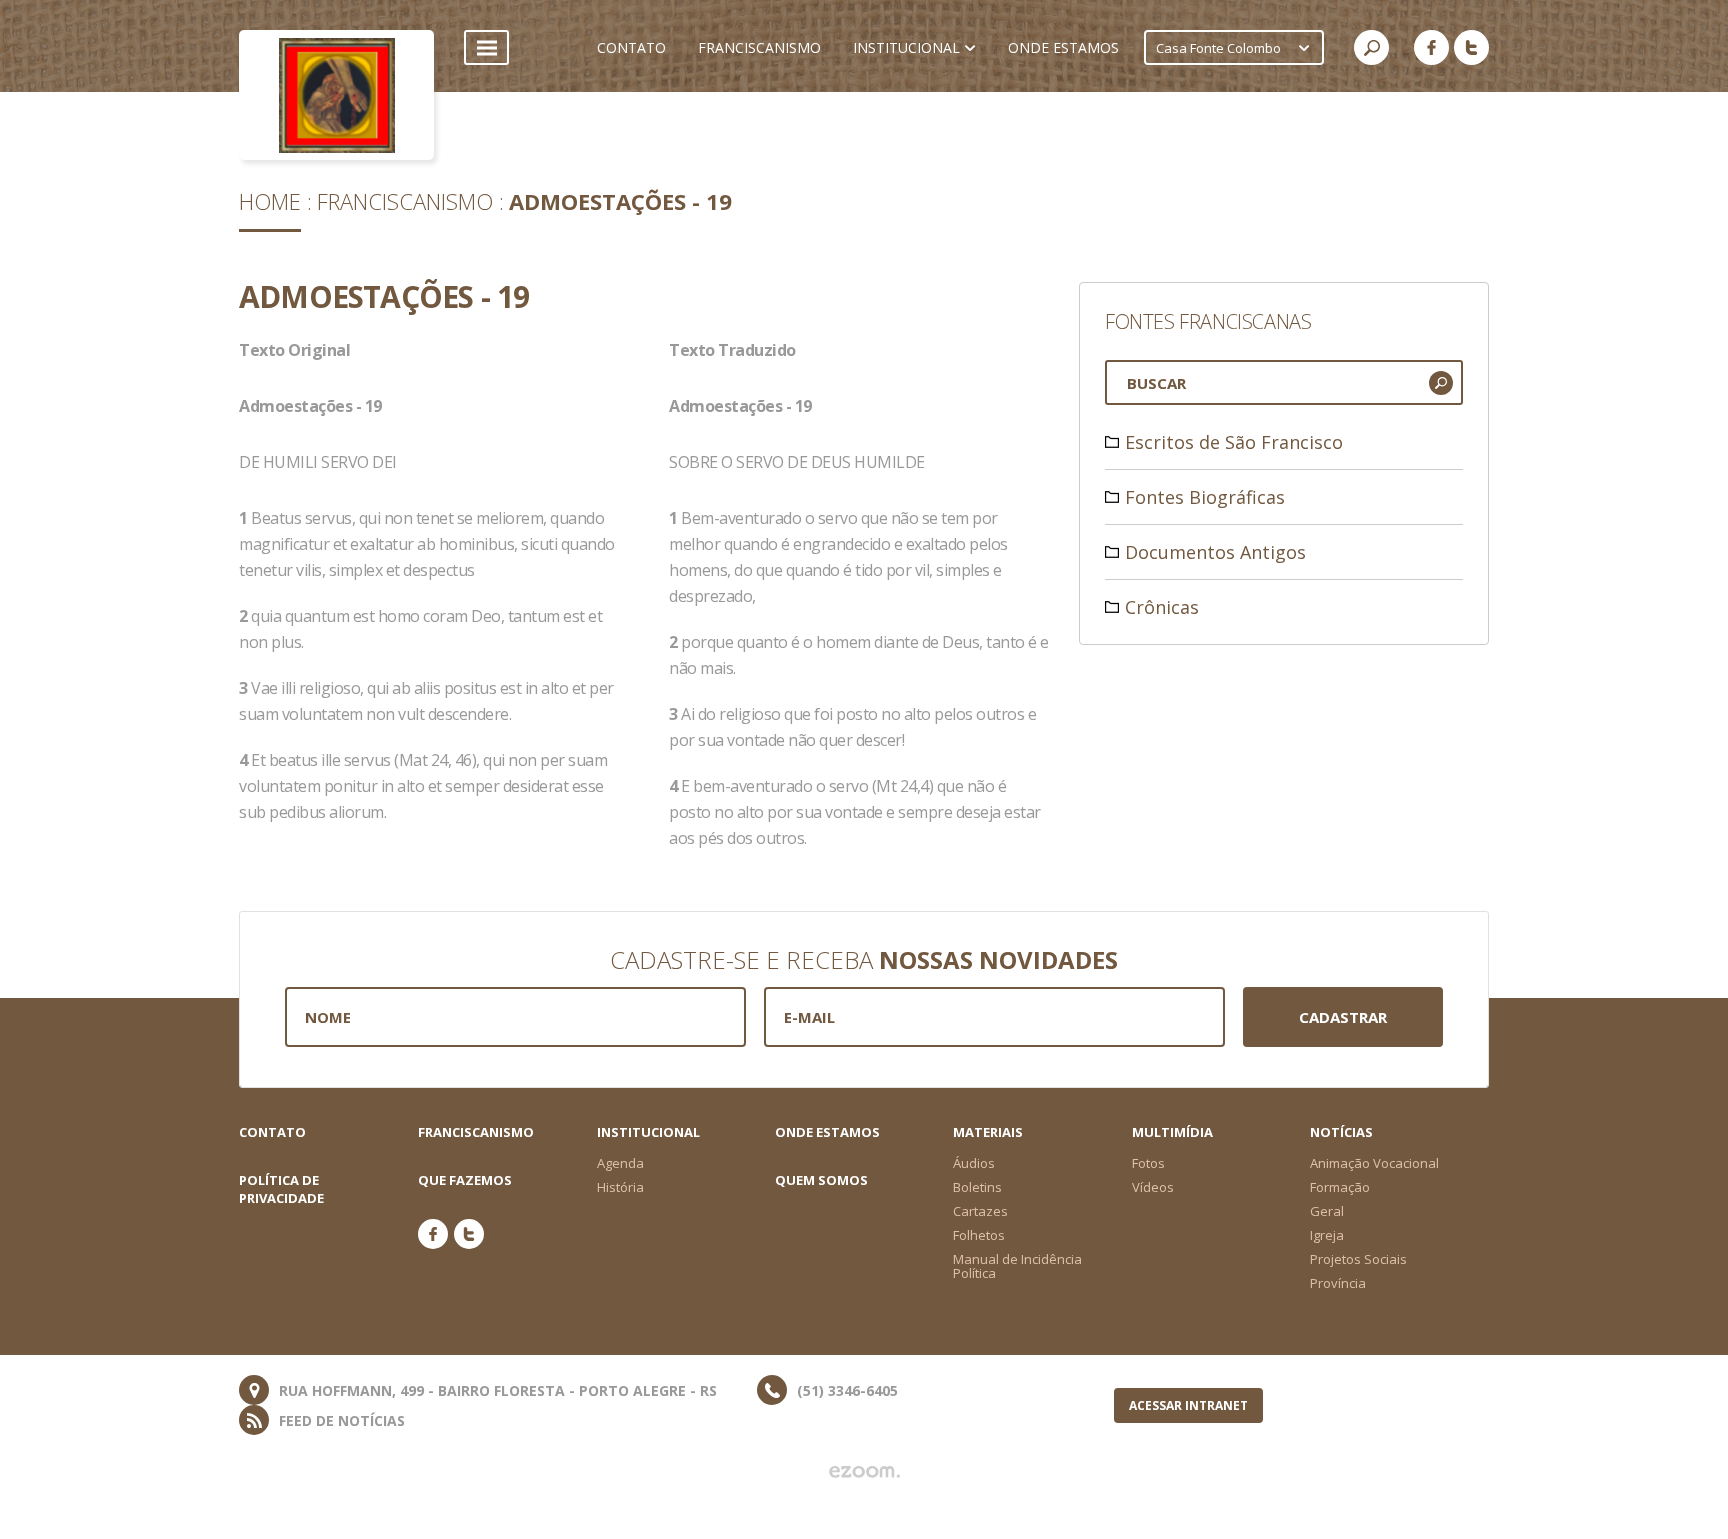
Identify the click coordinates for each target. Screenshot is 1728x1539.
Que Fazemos (465, 1180)
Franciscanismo (405, 201)
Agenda (620, 1163)
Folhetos (979, 1235)
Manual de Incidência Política (1017, 1266)
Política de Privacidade (281, 1189)
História (620, 1187)
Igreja (1327, 1235)
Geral (1327, 1211)
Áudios (974, 1163)
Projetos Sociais (1358, 1259)
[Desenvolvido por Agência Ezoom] (864, 1472)
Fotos (1148, 1163)
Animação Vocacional (1374, 1163)
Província (1338, 1283)
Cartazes (980, 1211)
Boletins (977, 1187)
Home (270, 201)
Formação (1340, 1187)
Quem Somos (821, 1180)
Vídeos (1153, 1187)
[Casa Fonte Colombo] (336, 95)
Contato (272, 1132)
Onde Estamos (827, 1132)
